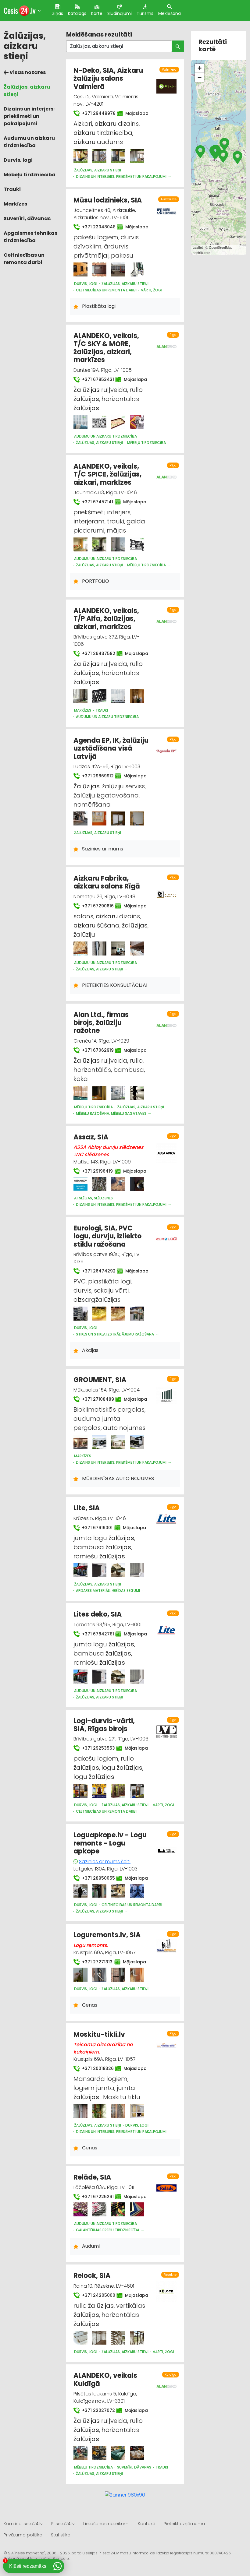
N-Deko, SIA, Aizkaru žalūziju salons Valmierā (108, 79)
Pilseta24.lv (63, 2524)
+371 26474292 (96, 1271)
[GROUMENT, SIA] (80, 1442)
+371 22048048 (96, 227)
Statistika (61, 2535)
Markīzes (15, 204)
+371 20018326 (95, 2068)
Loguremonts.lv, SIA (107, 1935)
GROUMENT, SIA (100, 1380)
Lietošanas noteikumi (106, 2524)
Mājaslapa (134, 113)
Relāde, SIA (92, 2177)
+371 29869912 (95, 776)
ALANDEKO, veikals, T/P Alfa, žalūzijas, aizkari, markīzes (106, 619)
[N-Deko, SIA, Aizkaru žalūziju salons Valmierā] (80, 156)
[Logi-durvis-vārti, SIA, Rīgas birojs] (80, 1791)
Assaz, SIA (91, 1137)
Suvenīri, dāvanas (27, 218)
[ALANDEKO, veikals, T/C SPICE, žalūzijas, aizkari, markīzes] (80, 544)
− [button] (200, 77)
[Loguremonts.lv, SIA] (80, 1975)
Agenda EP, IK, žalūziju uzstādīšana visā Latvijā (111, 748)
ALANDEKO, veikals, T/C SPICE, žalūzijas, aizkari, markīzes (107, 474)
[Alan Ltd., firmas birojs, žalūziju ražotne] (80, 1093)
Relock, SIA (92, 2276)
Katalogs (77, 13)
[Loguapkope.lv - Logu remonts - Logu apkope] (80, 1891)
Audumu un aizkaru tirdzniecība (29, 142)
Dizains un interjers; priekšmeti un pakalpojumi (29, 116)
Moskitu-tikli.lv (99, 2034)
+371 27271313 (95, 1962)
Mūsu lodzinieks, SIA (108, 200)
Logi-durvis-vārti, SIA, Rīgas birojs (104, 1725)
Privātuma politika (23, 2535)
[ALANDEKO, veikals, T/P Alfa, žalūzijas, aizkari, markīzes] (80, 696)
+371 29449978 (96, 113)
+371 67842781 (95, 1634)
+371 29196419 (95, 1171)
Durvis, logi (18, 160)
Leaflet (198, 247)
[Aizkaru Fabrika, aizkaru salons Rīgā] (80, 948)
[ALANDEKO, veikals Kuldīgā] (80, 2453)
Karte (97, 13)
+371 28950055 (95, 1878)
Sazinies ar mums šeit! (105, 1862)
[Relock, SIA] (80, 2338)
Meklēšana (170, 13)
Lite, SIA (87, 1508)
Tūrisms (145, 13)
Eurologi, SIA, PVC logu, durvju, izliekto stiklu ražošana (107, 1236)
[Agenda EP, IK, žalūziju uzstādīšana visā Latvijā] (80, 818)
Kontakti (146, 2524)
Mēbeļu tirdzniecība (30, 175)
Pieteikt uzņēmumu (184, 2524)
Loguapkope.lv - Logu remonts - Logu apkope (110, 1843)
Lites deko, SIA (98, 1614)
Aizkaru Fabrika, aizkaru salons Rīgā (107, 882)
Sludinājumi (120, 13)
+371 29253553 (95, 1748)
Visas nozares (27, 72)
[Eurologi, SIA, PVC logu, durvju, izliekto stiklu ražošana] (80, 1314)
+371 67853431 (95, 379)
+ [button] (200, 68)
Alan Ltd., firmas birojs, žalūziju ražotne (101, 1023)
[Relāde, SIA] (80, 2209)
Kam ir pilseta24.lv (23, 2524)
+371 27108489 (95, 1399)
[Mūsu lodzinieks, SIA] (80, 269)
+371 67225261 (95, 2197)
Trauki (12, 189)
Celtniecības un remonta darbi (24, 259)
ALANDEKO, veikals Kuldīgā (105, 2379)
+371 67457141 (95, 502)
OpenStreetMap (221, 247)
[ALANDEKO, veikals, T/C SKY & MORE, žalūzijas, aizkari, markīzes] (80, 422)
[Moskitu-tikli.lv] (80, 2111)
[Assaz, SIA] (80, 1184)
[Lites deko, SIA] (80, 1677)
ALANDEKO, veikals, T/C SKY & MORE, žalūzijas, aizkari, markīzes (106, 348)
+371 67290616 (95, 906)
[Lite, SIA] (80, 1570)
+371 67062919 (95, 1050)
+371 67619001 (95, 1528)
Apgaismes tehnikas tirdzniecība (30, 237)
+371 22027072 (95, 2410)
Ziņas (58, 13)
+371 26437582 (96, 653)
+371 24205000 (96, 2295)
